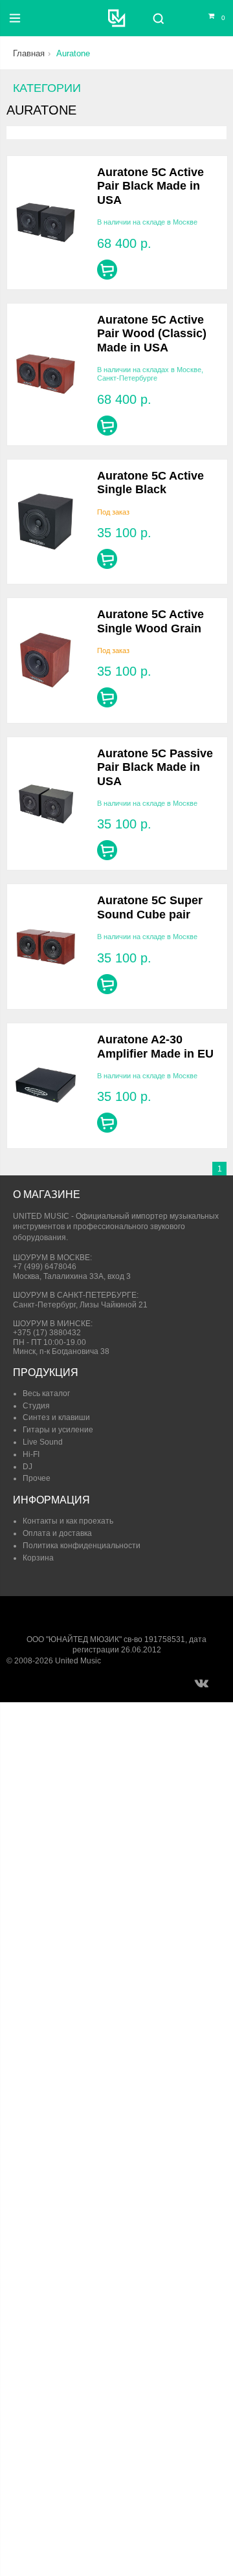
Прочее (37, 1478)
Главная (29, 53)
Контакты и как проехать (68, 1521)
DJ (28, 1467)
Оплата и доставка (57, 1533)
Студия (36, 1406)
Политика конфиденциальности (82, 1546)
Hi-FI (31, 1454)
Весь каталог (46, 1393)
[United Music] (117, 18)
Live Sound (43, 1442)
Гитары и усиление (58, 1430)
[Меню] (15, 18)
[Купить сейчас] (107, 270)
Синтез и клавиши (56, 1417)
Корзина (38, 1558)
